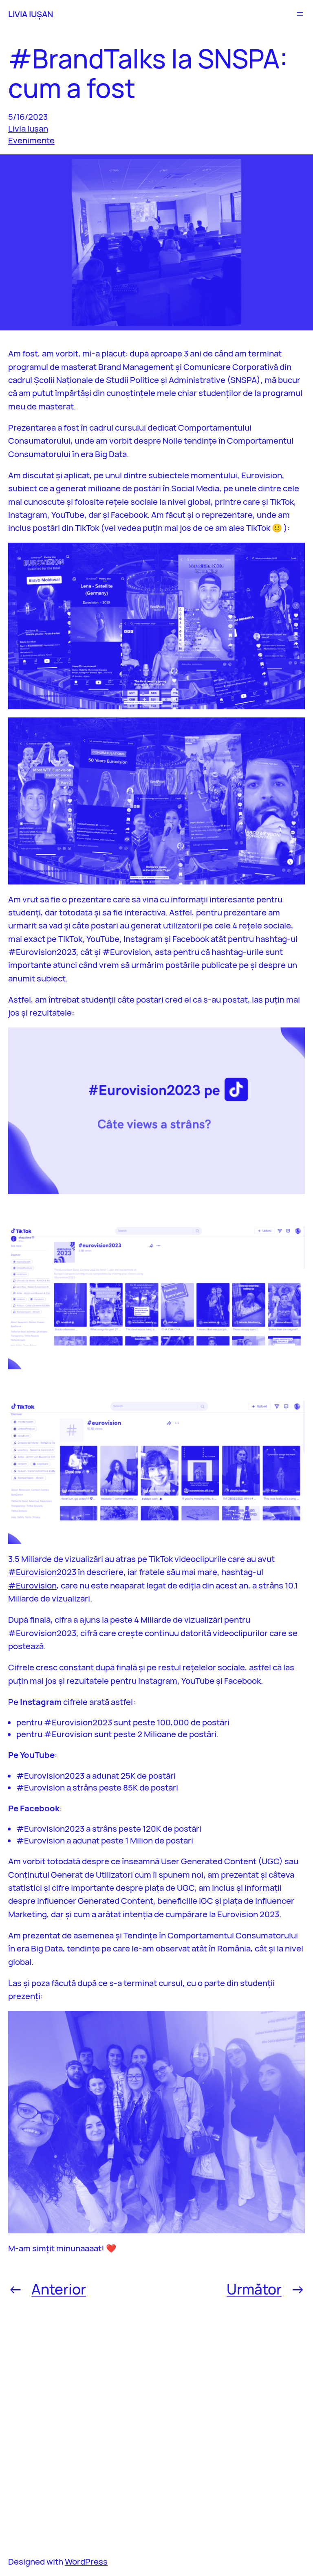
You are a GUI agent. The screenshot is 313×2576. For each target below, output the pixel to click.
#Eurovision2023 (42, 1572)
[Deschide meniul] (300, 14)
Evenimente (31, 140)
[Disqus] (156, 2426)
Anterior (59, 2289)
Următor (254, 2289)
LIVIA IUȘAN (31, 14)
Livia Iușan (28, 128)
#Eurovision (32, 1585)
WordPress (86, 2561)
